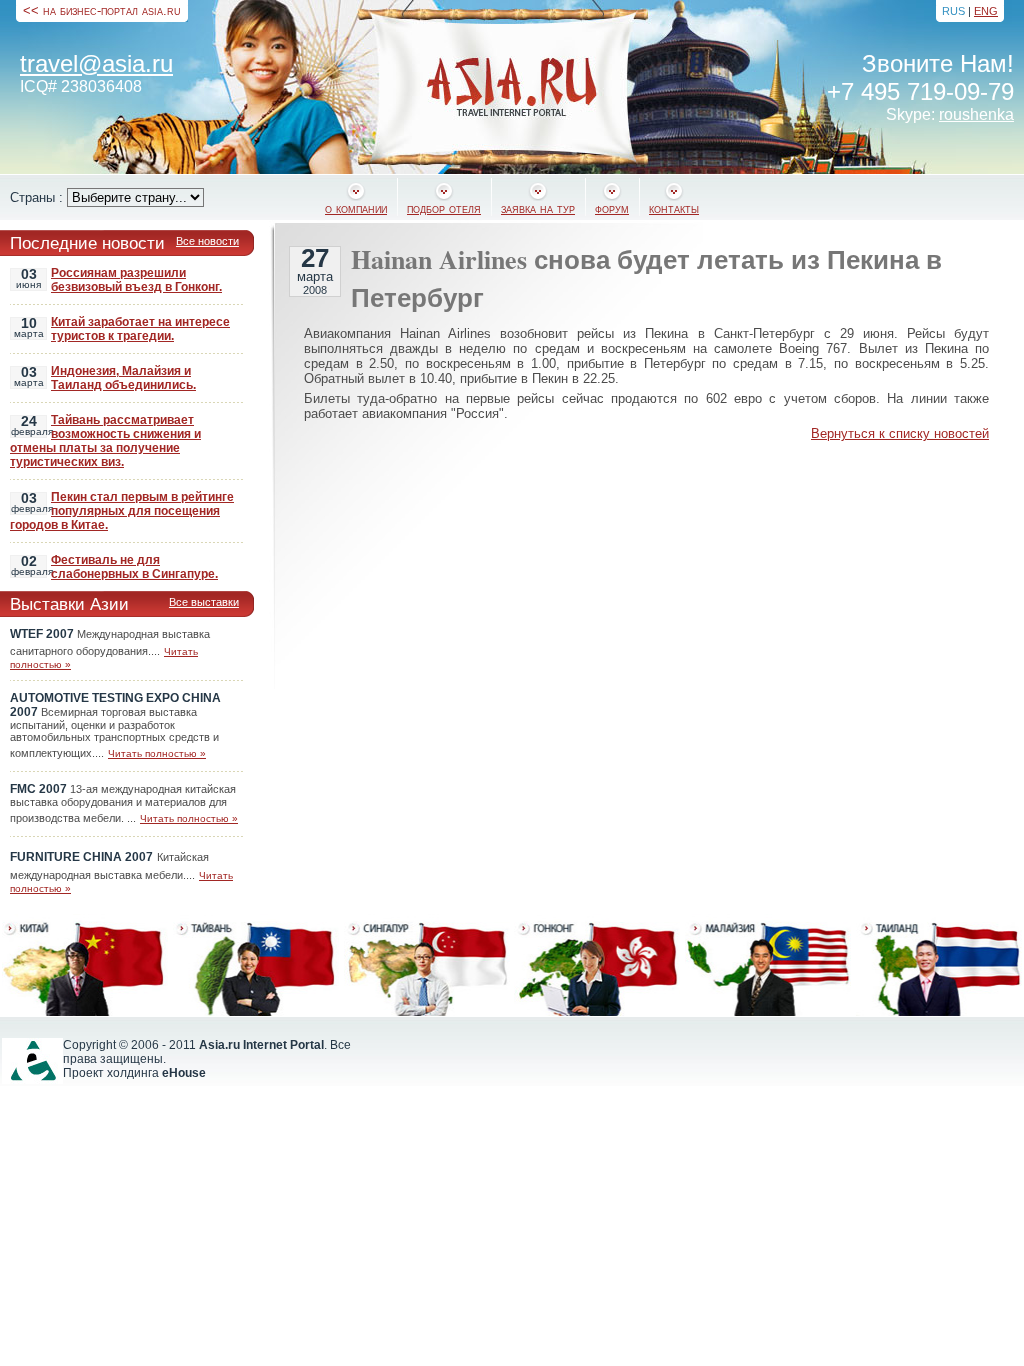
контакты (674, 208)
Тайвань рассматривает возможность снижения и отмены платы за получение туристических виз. (105, 441)
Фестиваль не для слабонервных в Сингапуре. (134, 567)
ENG (986, 11)
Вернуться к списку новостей (900, 433)
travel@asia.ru (96, 63)
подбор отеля (444, 208)
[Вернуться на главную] (512, 87)
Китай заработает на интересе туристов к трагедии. (140, 329)
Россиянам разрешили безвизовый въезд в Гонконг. (136, 280)
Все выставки (204, 602)
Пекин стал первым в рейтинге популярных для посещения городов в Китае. (122, 511)
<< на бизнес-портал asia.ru (102, 10)
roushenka (976, 114)
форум (612, 208)
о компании (356, 208)
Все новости (207, 241)
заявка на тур (538, 208)
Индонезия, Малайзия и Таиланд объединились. (123, 378)
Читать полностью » (157, 753)
